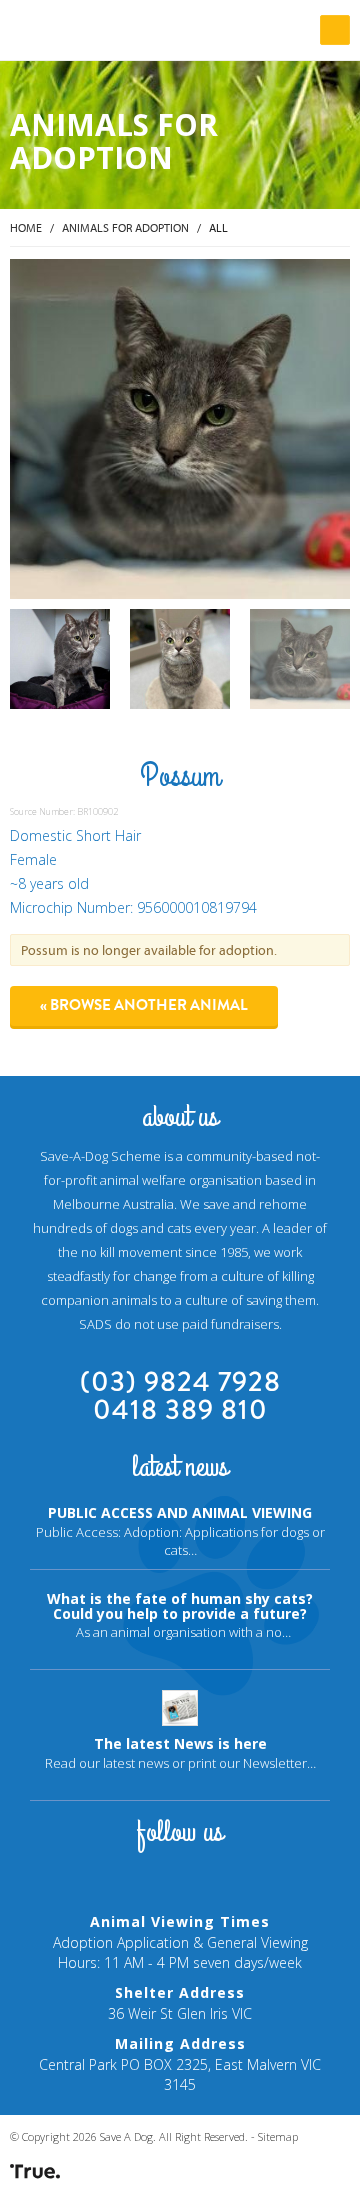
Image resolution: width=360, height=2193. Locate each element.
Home (26, 227)
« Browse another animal (144, 1005)
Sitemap (278, 2136)
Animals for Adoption (125, 227)
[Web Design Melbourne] (35, 2170)
